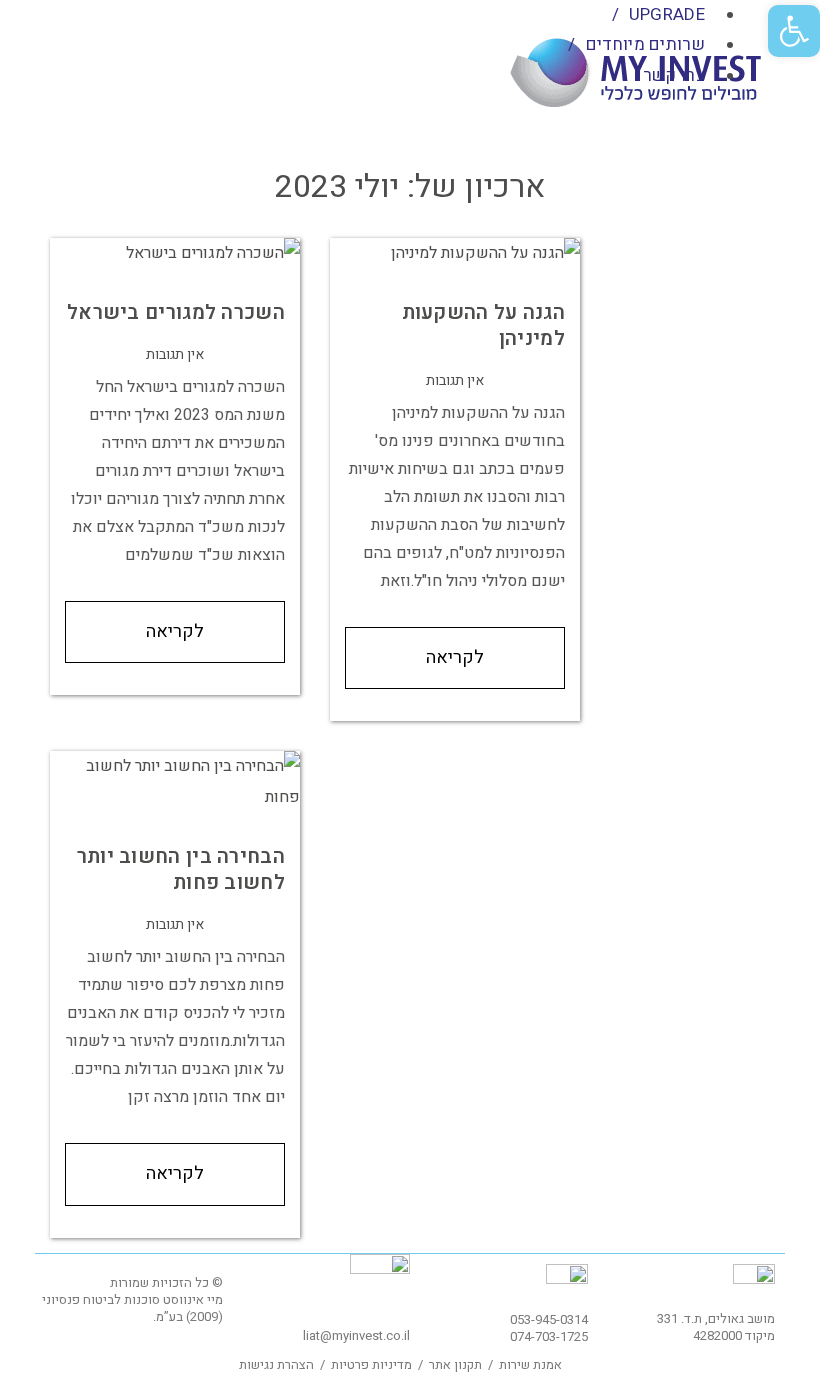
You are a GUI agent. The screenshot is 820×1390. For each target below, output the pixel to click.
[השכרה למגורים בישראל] (175, 253)
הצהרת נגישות (276, 1364)
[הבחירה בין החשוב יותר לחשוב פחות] (175, 781)
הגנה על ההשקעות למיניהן (484, 325)
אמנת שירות (530, 1364)
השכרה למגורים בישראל (176, 312)
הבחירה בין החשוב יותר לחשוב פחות (181, 869)
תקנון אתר (455, 1364)
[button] (794, 31)
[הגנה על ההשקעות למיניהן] (455, 253)
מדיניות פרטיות (371, 1364)
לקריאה (175, 631)
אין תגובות (175, 354)
